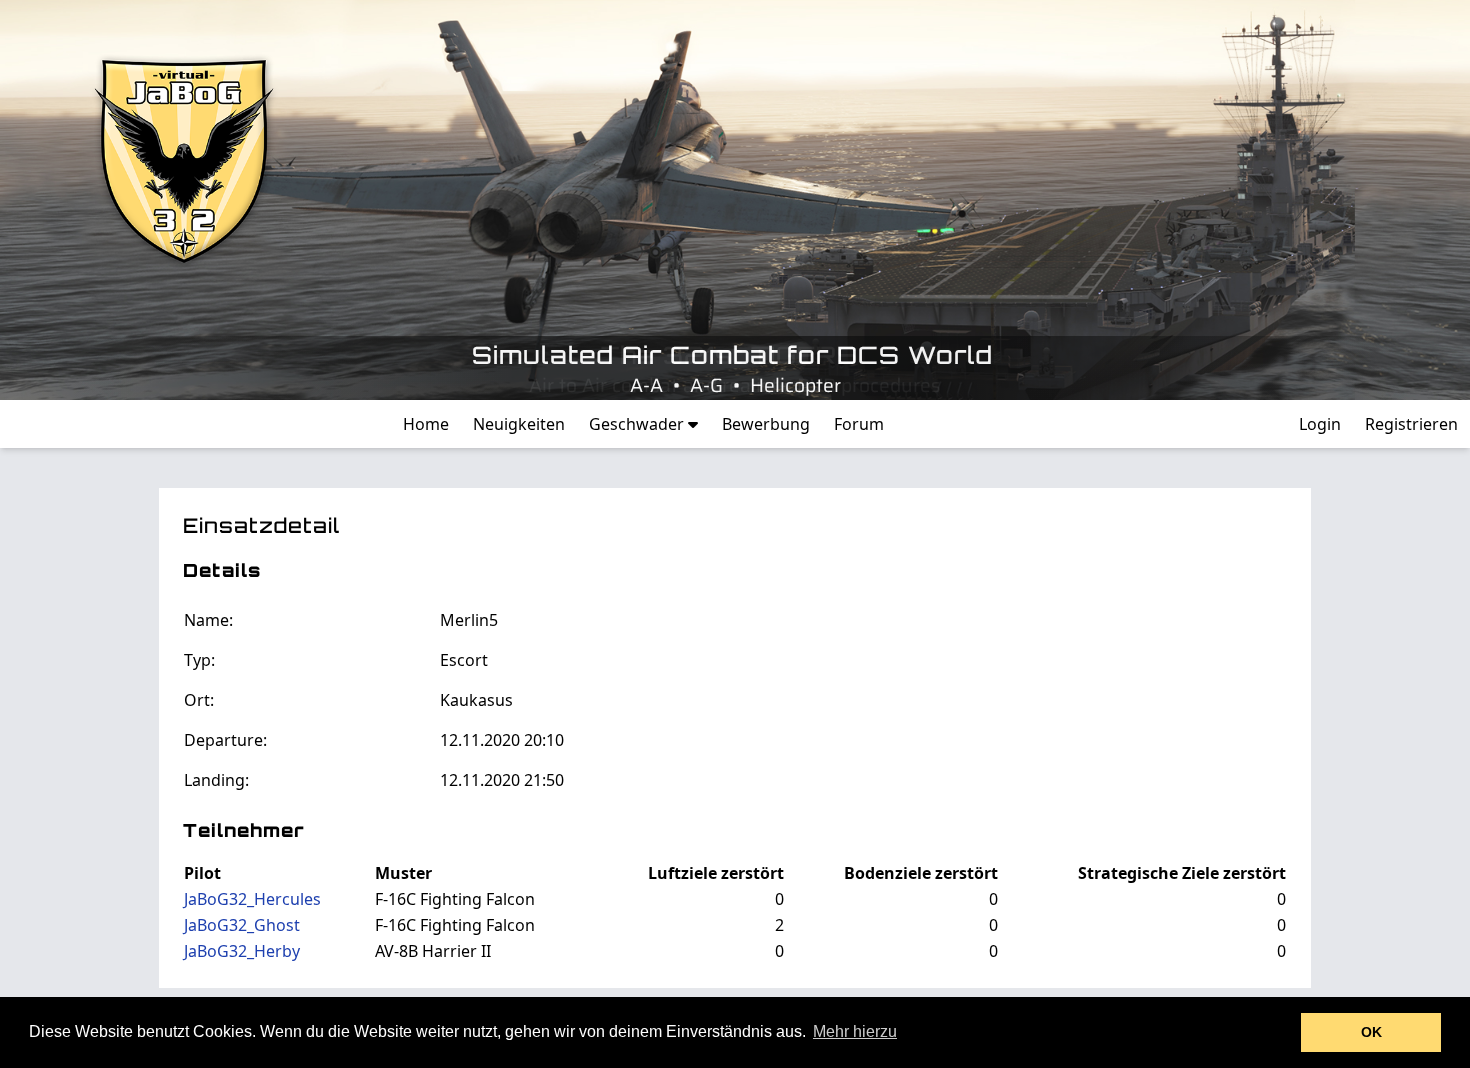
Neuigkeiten (519, 424)
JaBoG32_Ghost (242, 925)
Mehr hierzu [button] (855, 1031)
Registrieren (1411, 424)
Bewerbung (766, 424)
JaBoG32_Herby (242, 951)
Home (426, 424)
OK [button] (1371, 1032)
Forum (859, 424)
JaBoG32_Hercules (252, 899)
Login (1320, 424)
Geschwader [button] (638, 424)
